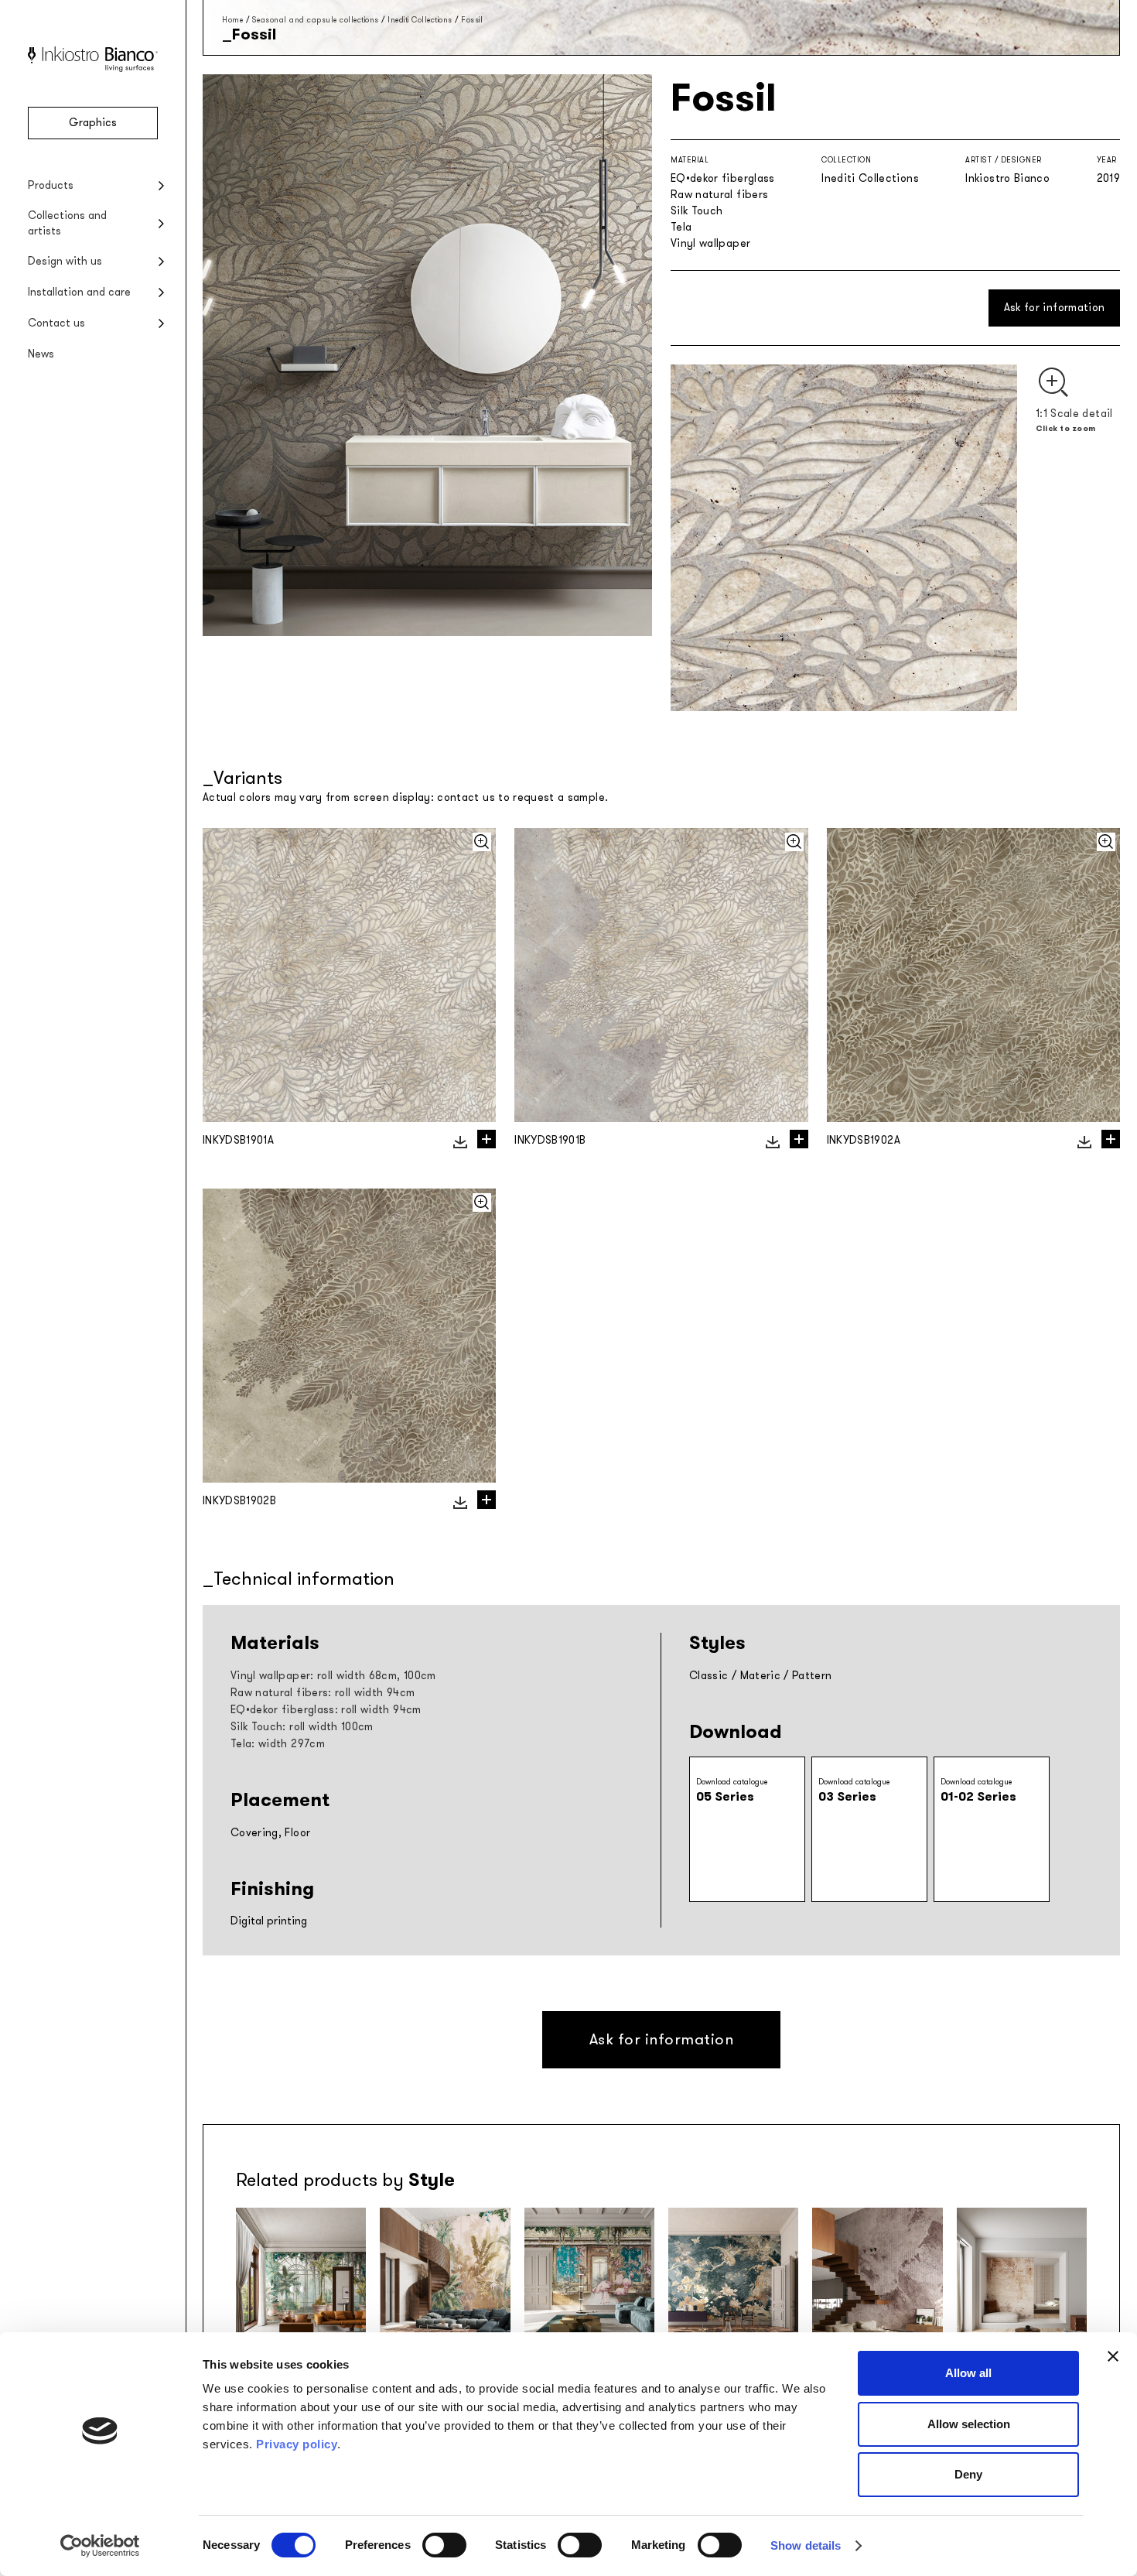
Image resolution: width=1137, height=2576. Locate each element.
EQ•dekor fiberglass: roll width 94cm (326, 1710)
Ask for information (1055, 308)
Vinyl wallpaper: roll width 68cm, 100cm (333, 1676)
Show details (806, 2545)
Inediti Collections (420, 20)
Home (232, 20)
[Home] (93, 68)
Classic (708, 1676)
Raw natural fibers (719, 195)
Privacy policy (297, 2444)
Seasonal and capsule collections (316, 20)
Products (51, 185)
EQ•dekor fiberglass (723, 178)
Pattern (812, 1676)
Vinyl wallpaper (710, 243)
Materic (760, 1676)
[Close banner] (1113, 2356)
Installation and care (79, 292)
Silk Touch (697, 211)
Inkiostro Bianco (1007, 178)
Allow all (968, 2373)
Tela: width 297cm (278, 1744)
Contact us (56, 323)
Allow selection (969, 2424)
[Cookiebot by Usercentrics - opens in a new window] (100, 2546)
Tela (681, 227)
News (41, 354)
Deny (968, 2474)
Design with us (65, 261)
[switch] (444, 2545)
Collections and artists (67, 223)
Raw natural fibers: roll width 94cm (323, 1693)
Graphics (93, 123)
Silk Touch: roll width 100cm (302, 1727)
